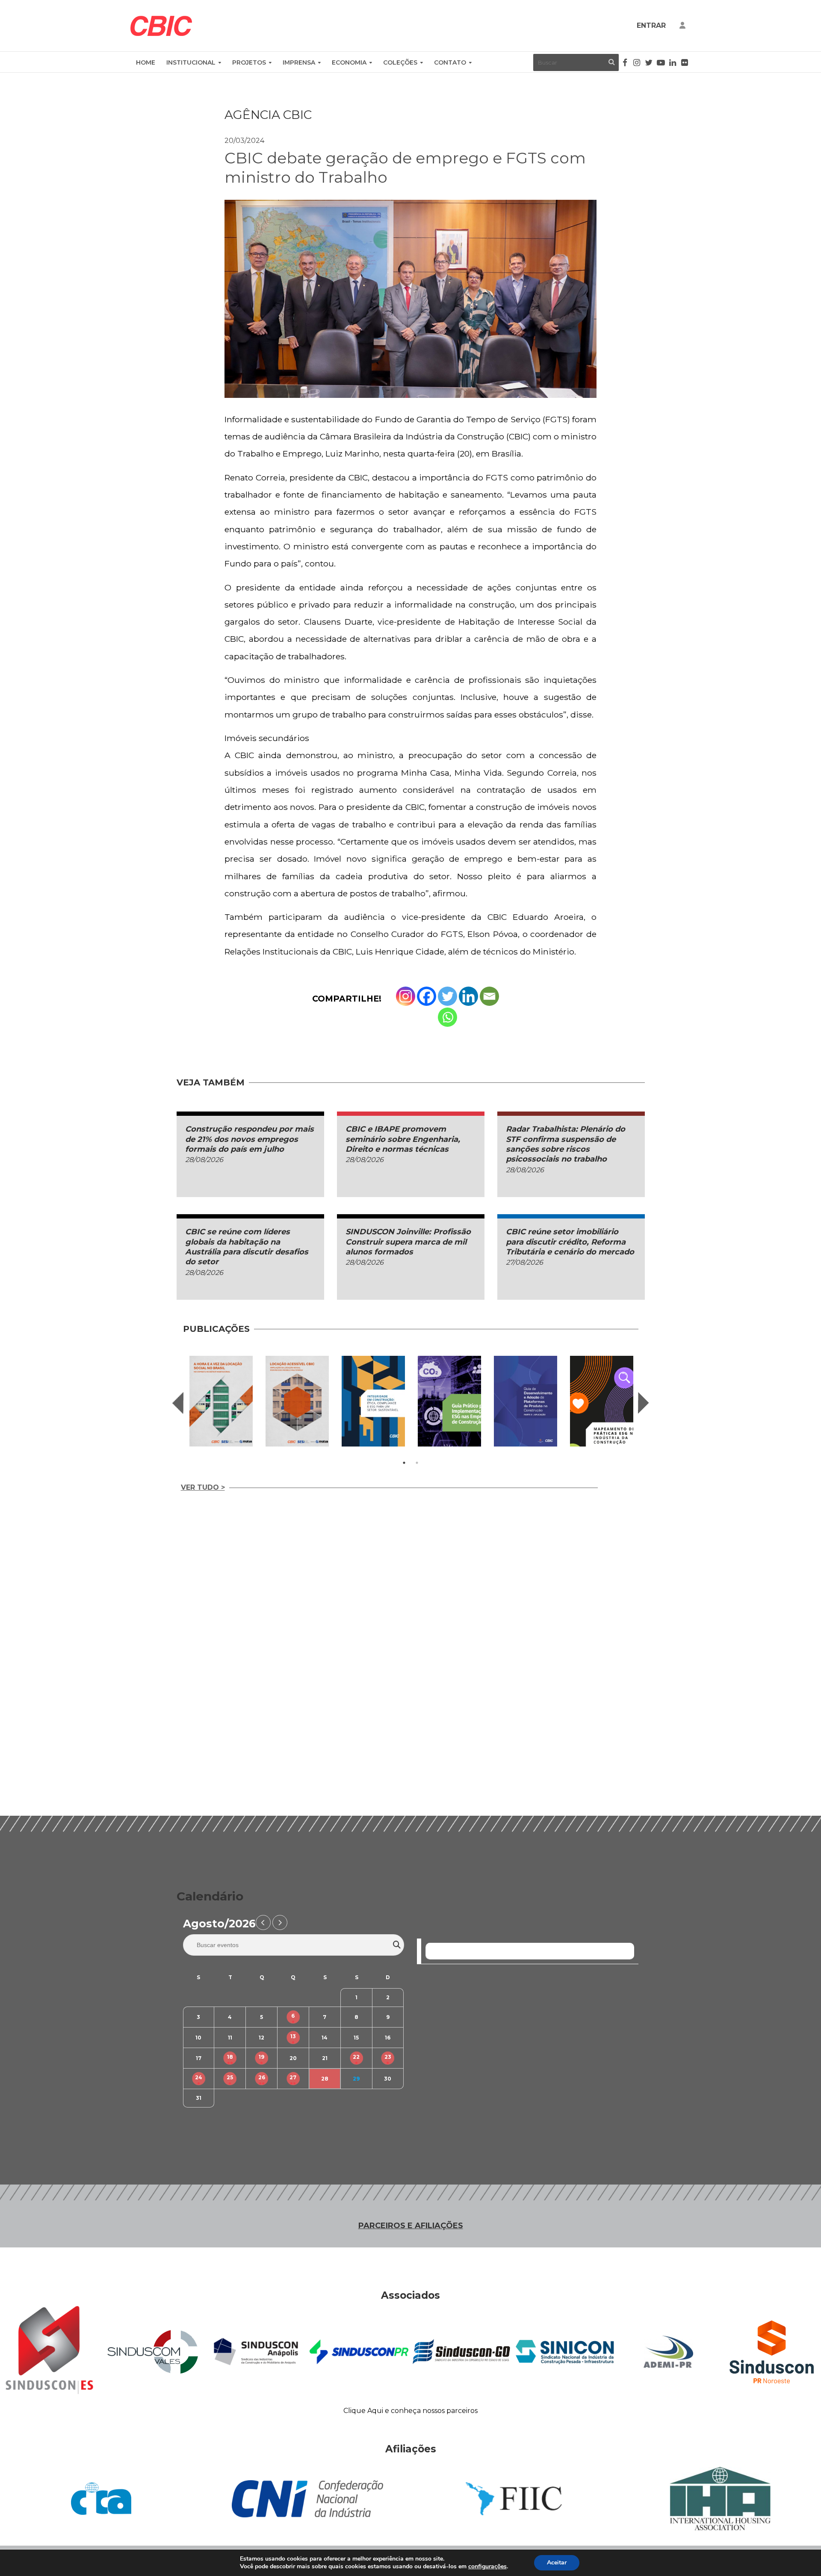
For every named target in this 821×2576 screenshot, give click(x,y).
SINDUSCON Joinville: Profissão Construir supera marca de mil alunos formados (408, 1242)
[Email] (489, 996)
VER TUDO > (203, 1487)
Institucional (191, 62)
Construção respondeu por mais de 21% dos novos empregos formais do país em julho (250, 1139)
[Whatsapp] (447, 1017)
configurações (487, 2567)
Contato (450, 62)
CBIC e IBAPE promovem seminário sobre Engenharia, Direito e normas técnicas (403, 1139)
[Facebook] (427, 996)
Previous (178, 1403)
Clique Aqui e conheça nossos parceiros (410, 2411)
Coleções (400, 62)
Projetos (249, 62)
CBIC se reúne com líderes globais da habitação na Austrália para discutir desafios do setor (247, 1247)
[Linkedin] (468, 996)
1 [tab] (404, 1463)
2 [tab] (417, 1463)
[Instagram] (406, 996)
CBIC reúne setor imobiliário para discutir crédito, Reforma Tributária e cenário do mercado (570, 1242)
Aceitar (557, 2563)
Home (146, 62)
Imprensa (299, 62)
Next (644, 1403)
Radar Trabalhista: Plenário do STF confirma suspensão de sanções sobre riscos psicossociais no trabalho (566, 1144)
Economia (349, 62)
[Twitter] (447, 996)
